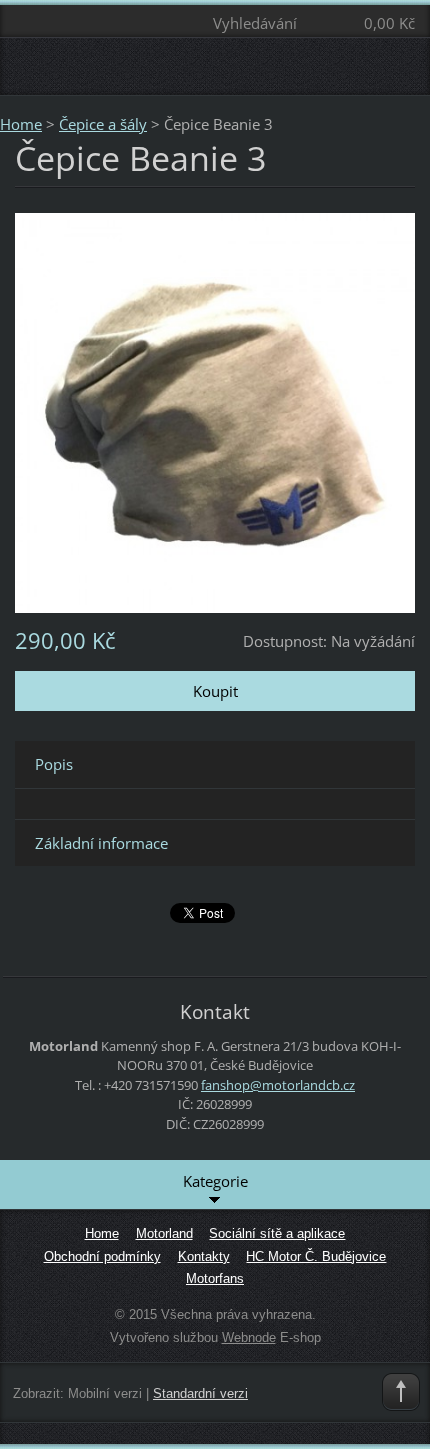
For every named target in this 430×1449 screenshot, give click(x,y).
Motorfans (215, 1278)
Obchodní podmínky (102, 1256)
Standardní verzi (200, 1393)
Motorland (164, 1233)
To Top (401, 1392)
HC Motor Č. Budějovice (316, 1256)
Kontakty (204, 1256)
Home (21, 124)
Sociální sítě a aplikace (277, 1233)
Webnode (249, 1337)
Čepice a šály (103, 124)
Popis (54, 764)
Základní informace (101, 843)
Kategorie (215, 1181)
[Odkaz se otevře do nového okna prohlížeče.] (215, 411)
